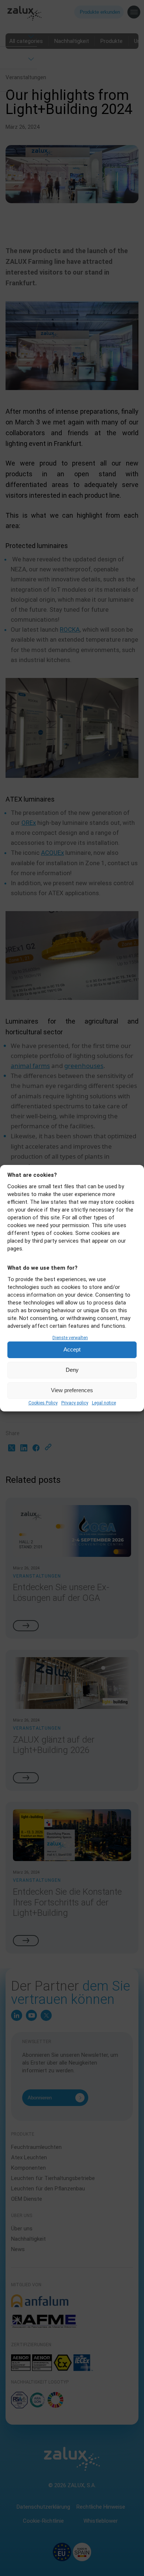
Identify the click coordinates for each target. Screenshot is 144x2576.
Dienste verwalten (70, 1338)
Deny (72, 1370)
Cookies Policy (43, 1403)
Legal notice (104, 1403)
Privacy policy (75, 1403)
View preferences (72, 1390)
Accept (72, 1349)
